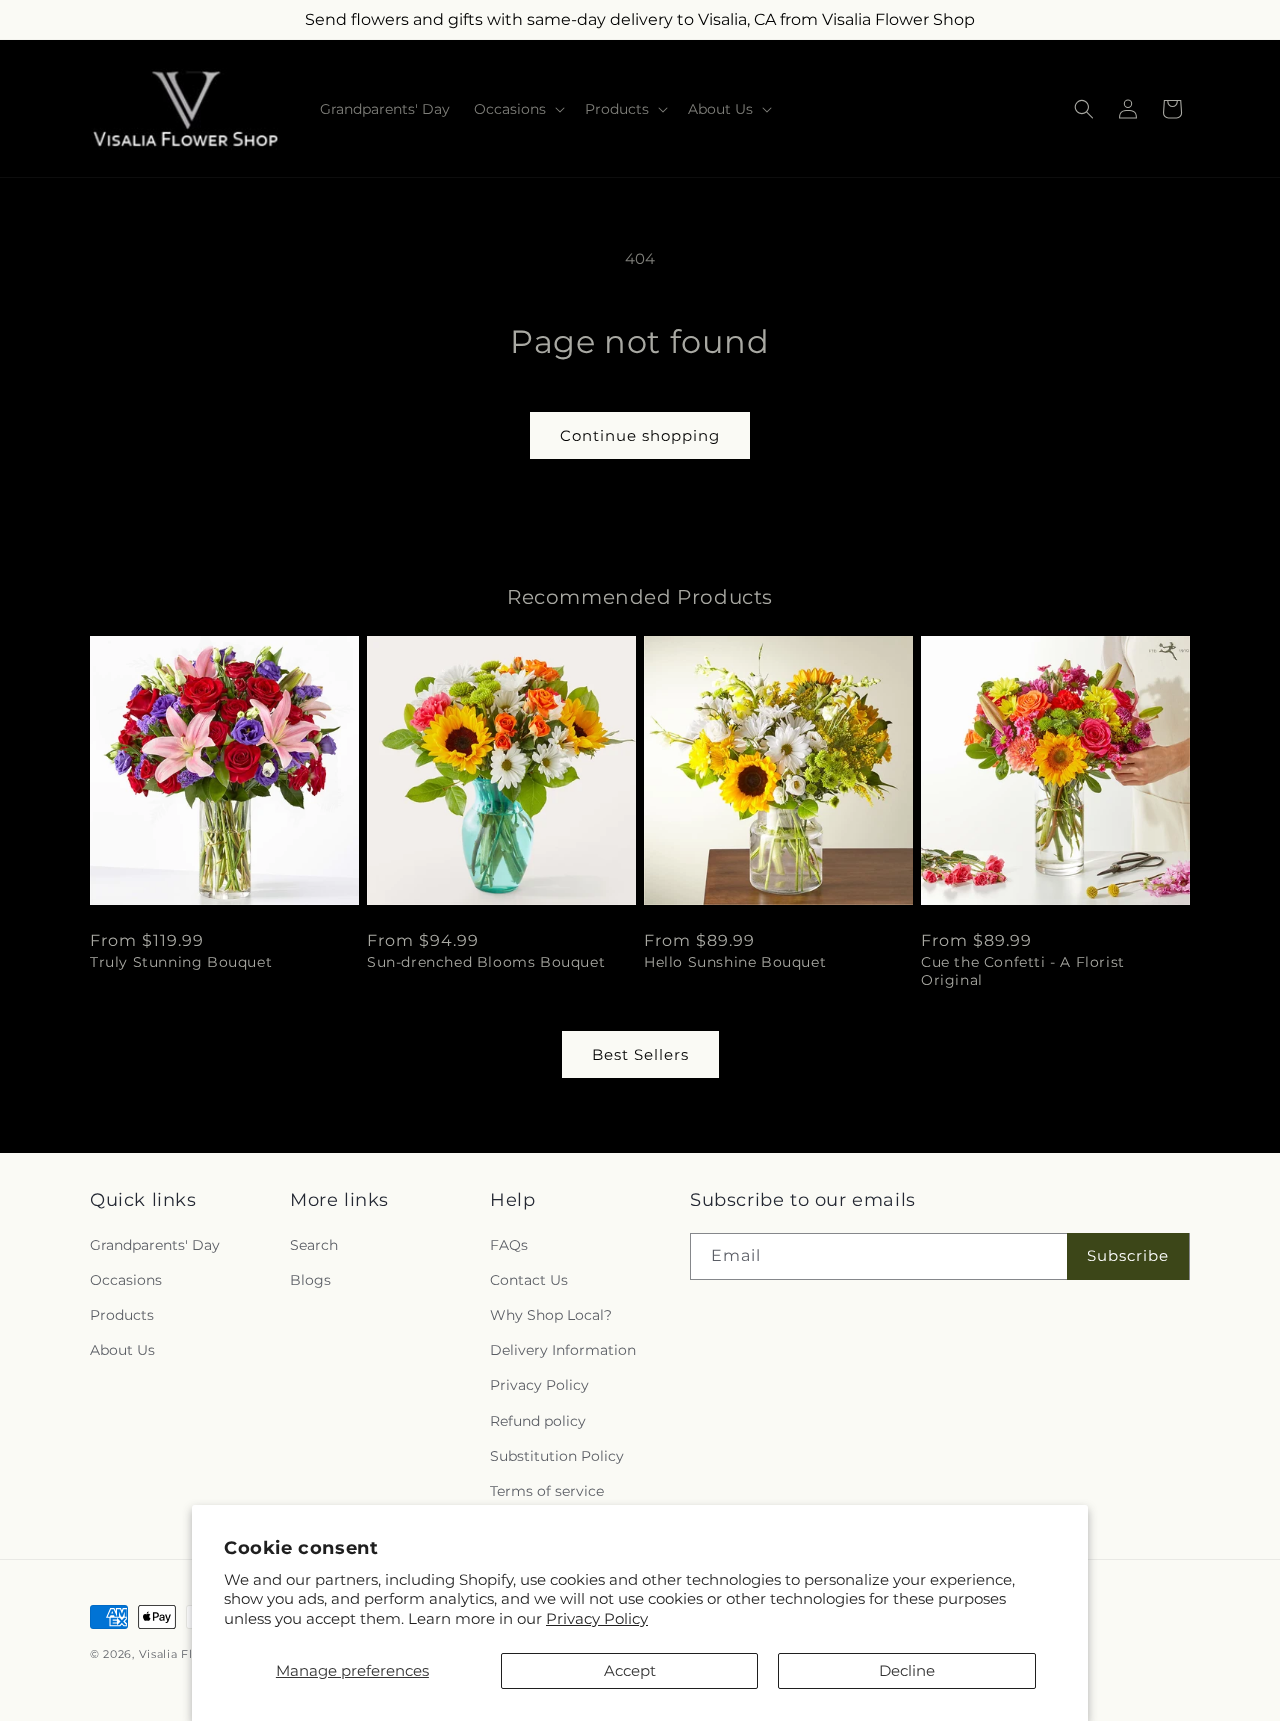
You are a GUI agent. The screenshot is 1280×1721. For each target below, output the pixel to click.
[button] (517, 109)
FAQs (509, 1245)
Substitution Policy (557, 1456)
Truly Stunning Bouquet (181, 962)
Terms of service (547, 1491)
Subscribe (1128, 1255)
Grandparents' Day (155, 1245)
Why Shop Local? (551, 1315)
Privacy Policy (597, 1618)
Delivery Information (563, 1350)
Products (122, 1315)
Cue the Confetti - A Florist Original (1023, 971)
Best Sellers (640, 1054)
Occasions (126, 1280)
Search (314, 1245)
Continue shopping (640, 435)
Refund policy (538, 1421)
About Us (122, 1350)
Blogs (310, 1280)
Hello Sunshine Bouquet (735, 962)
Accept (630, 1670)
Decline (907, 1670)
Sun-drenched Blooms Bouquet (486, 962)
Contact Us (529, 1280)
